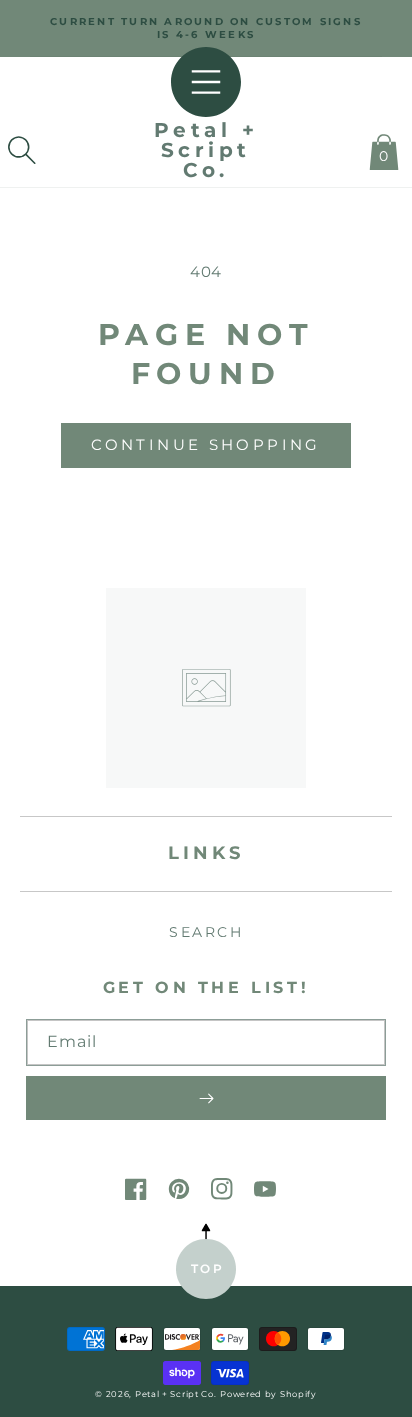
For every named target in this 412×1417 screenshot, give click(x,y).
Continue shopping (205, 444)
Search (206, 932)
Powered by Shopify (268, 1394)
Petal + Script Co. (176, 1394)
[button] (22, 150)
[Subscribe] (206, 1098)
